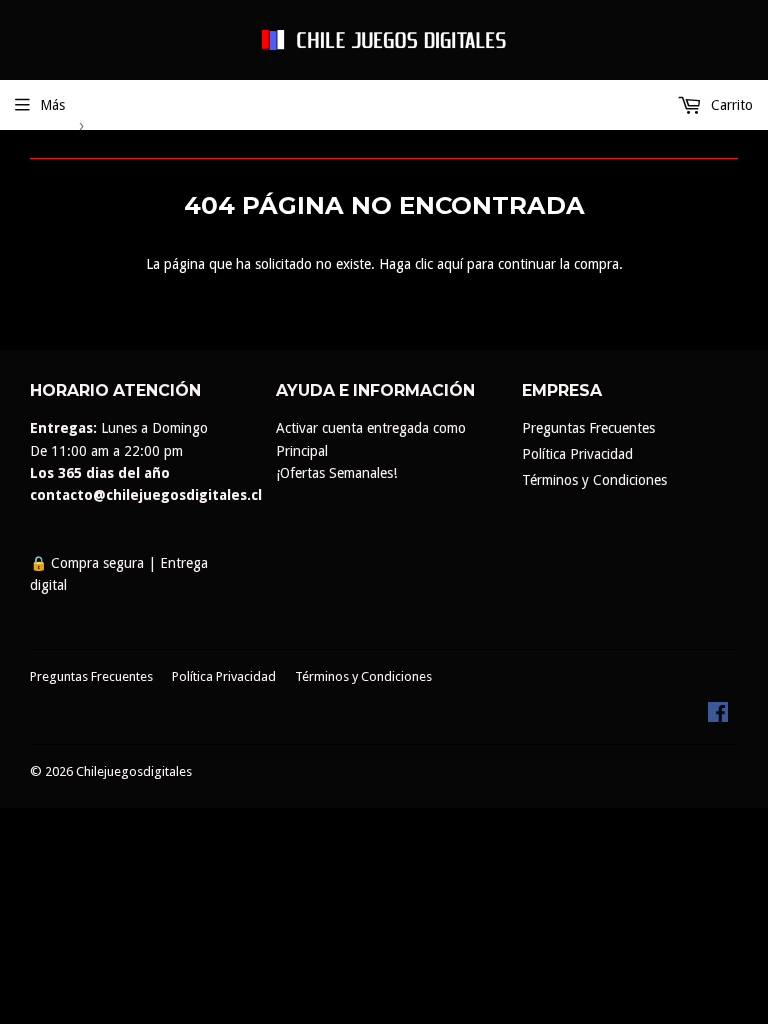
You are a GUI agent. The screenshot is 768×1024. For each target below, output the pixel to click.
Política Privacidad (577, 454)
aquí (450, 264)
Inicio (46, 124)
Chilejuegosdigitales (134, 771)
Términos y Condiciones (594, 480)
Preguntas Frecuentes (588, 428)
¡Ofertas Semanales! (336, 473)
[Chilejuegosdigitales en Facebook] (718, 717)
